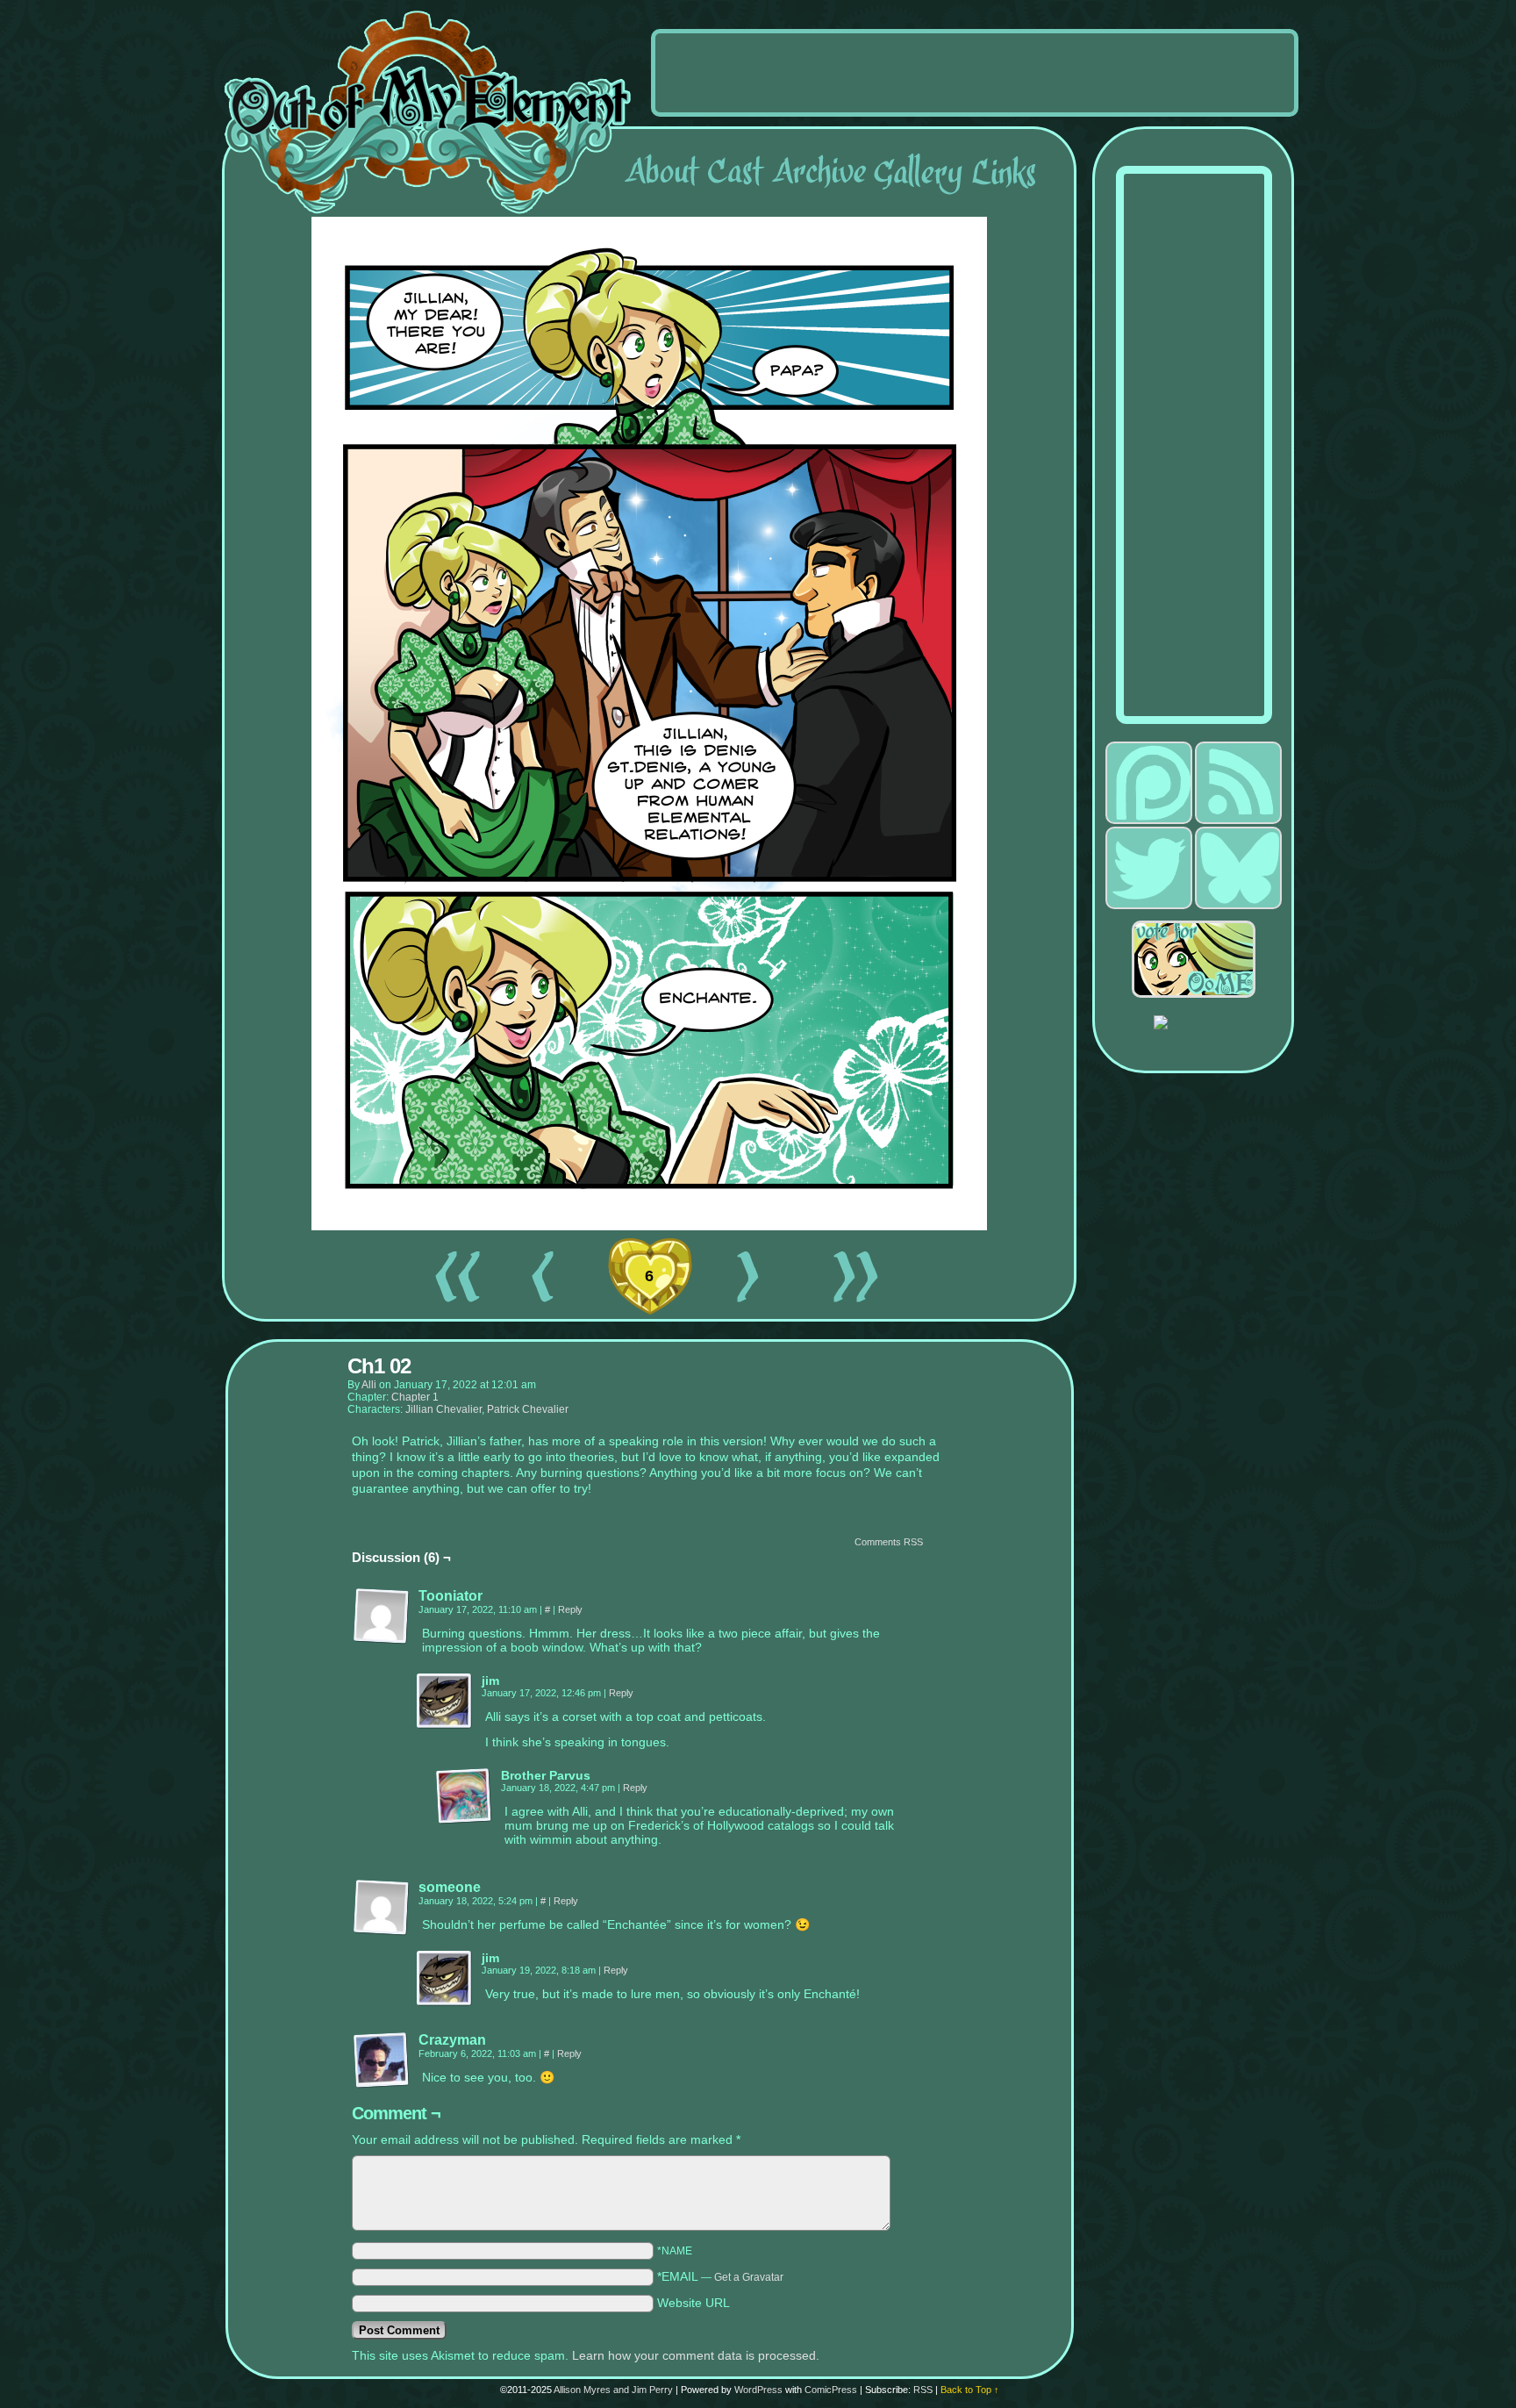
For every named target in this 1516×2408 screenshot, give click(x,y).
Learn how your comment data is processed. (696, 2355)
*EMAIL (720, 2276)
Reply (570, 1609)
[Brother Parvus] (464, 1796)
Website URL (694, 2303)
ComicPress (831, 2390)
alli (369, 1385)
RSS (923, 2390)
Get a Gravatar (749, 2277)
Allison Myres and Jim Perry (613, 2390)
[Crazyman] (382, 2060)
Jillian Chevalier (443, 1409)
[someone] (382, 1908)
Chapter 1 (415, 1397)
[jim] (445, 1702)
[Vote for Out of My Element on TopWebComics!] (1204, 959)
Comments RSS (889, 1542)
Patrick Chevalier (528, 1409)
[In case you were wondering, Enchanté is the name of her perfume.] (649, 1226)
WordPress (758, 2390)
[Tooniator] (382, 1616)
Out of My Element (428, 113)
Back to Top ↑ (970, 2390)
